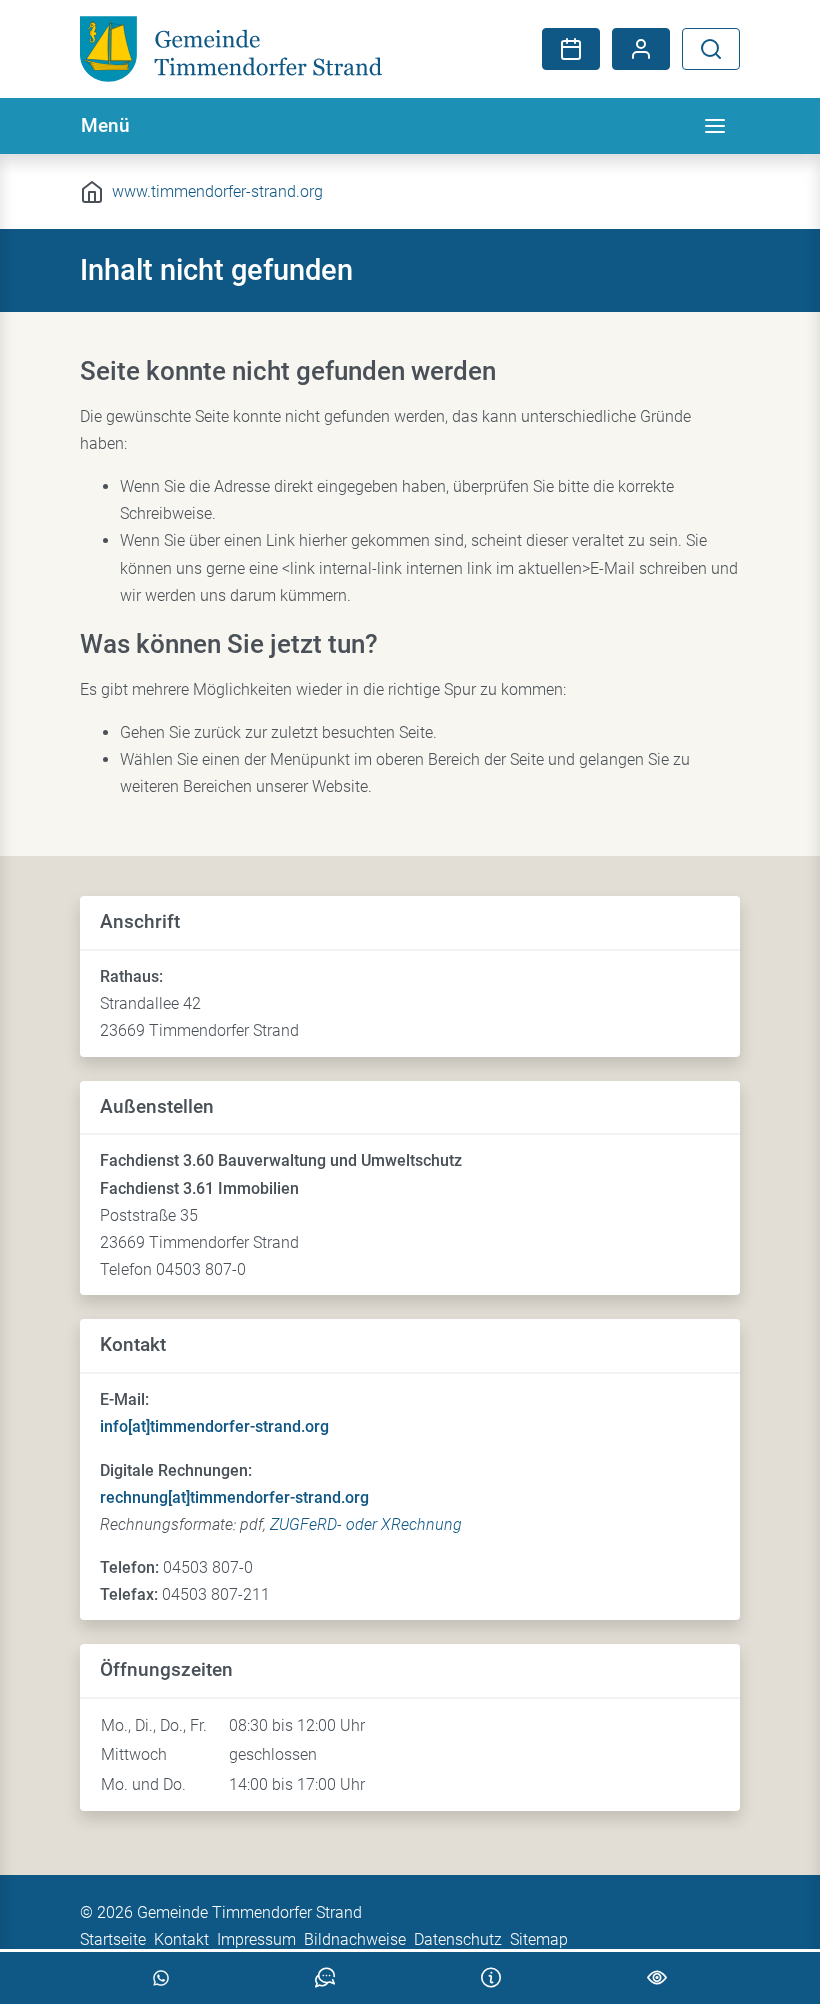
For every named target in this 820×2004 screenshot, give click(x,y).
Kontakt (181, 1939)
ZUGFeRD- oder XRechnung (366, 1524)
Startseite (113, 1939)
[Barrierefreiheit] (657, 1978)
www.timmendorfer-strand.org (217, 191)
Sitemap (539, 1939)
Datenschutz (458, 1939)
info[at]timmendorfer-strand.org (214, 1426)
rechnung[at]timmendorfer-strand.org (234, 1497)
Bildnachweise (355, 1939)
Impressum (256, 1939)
